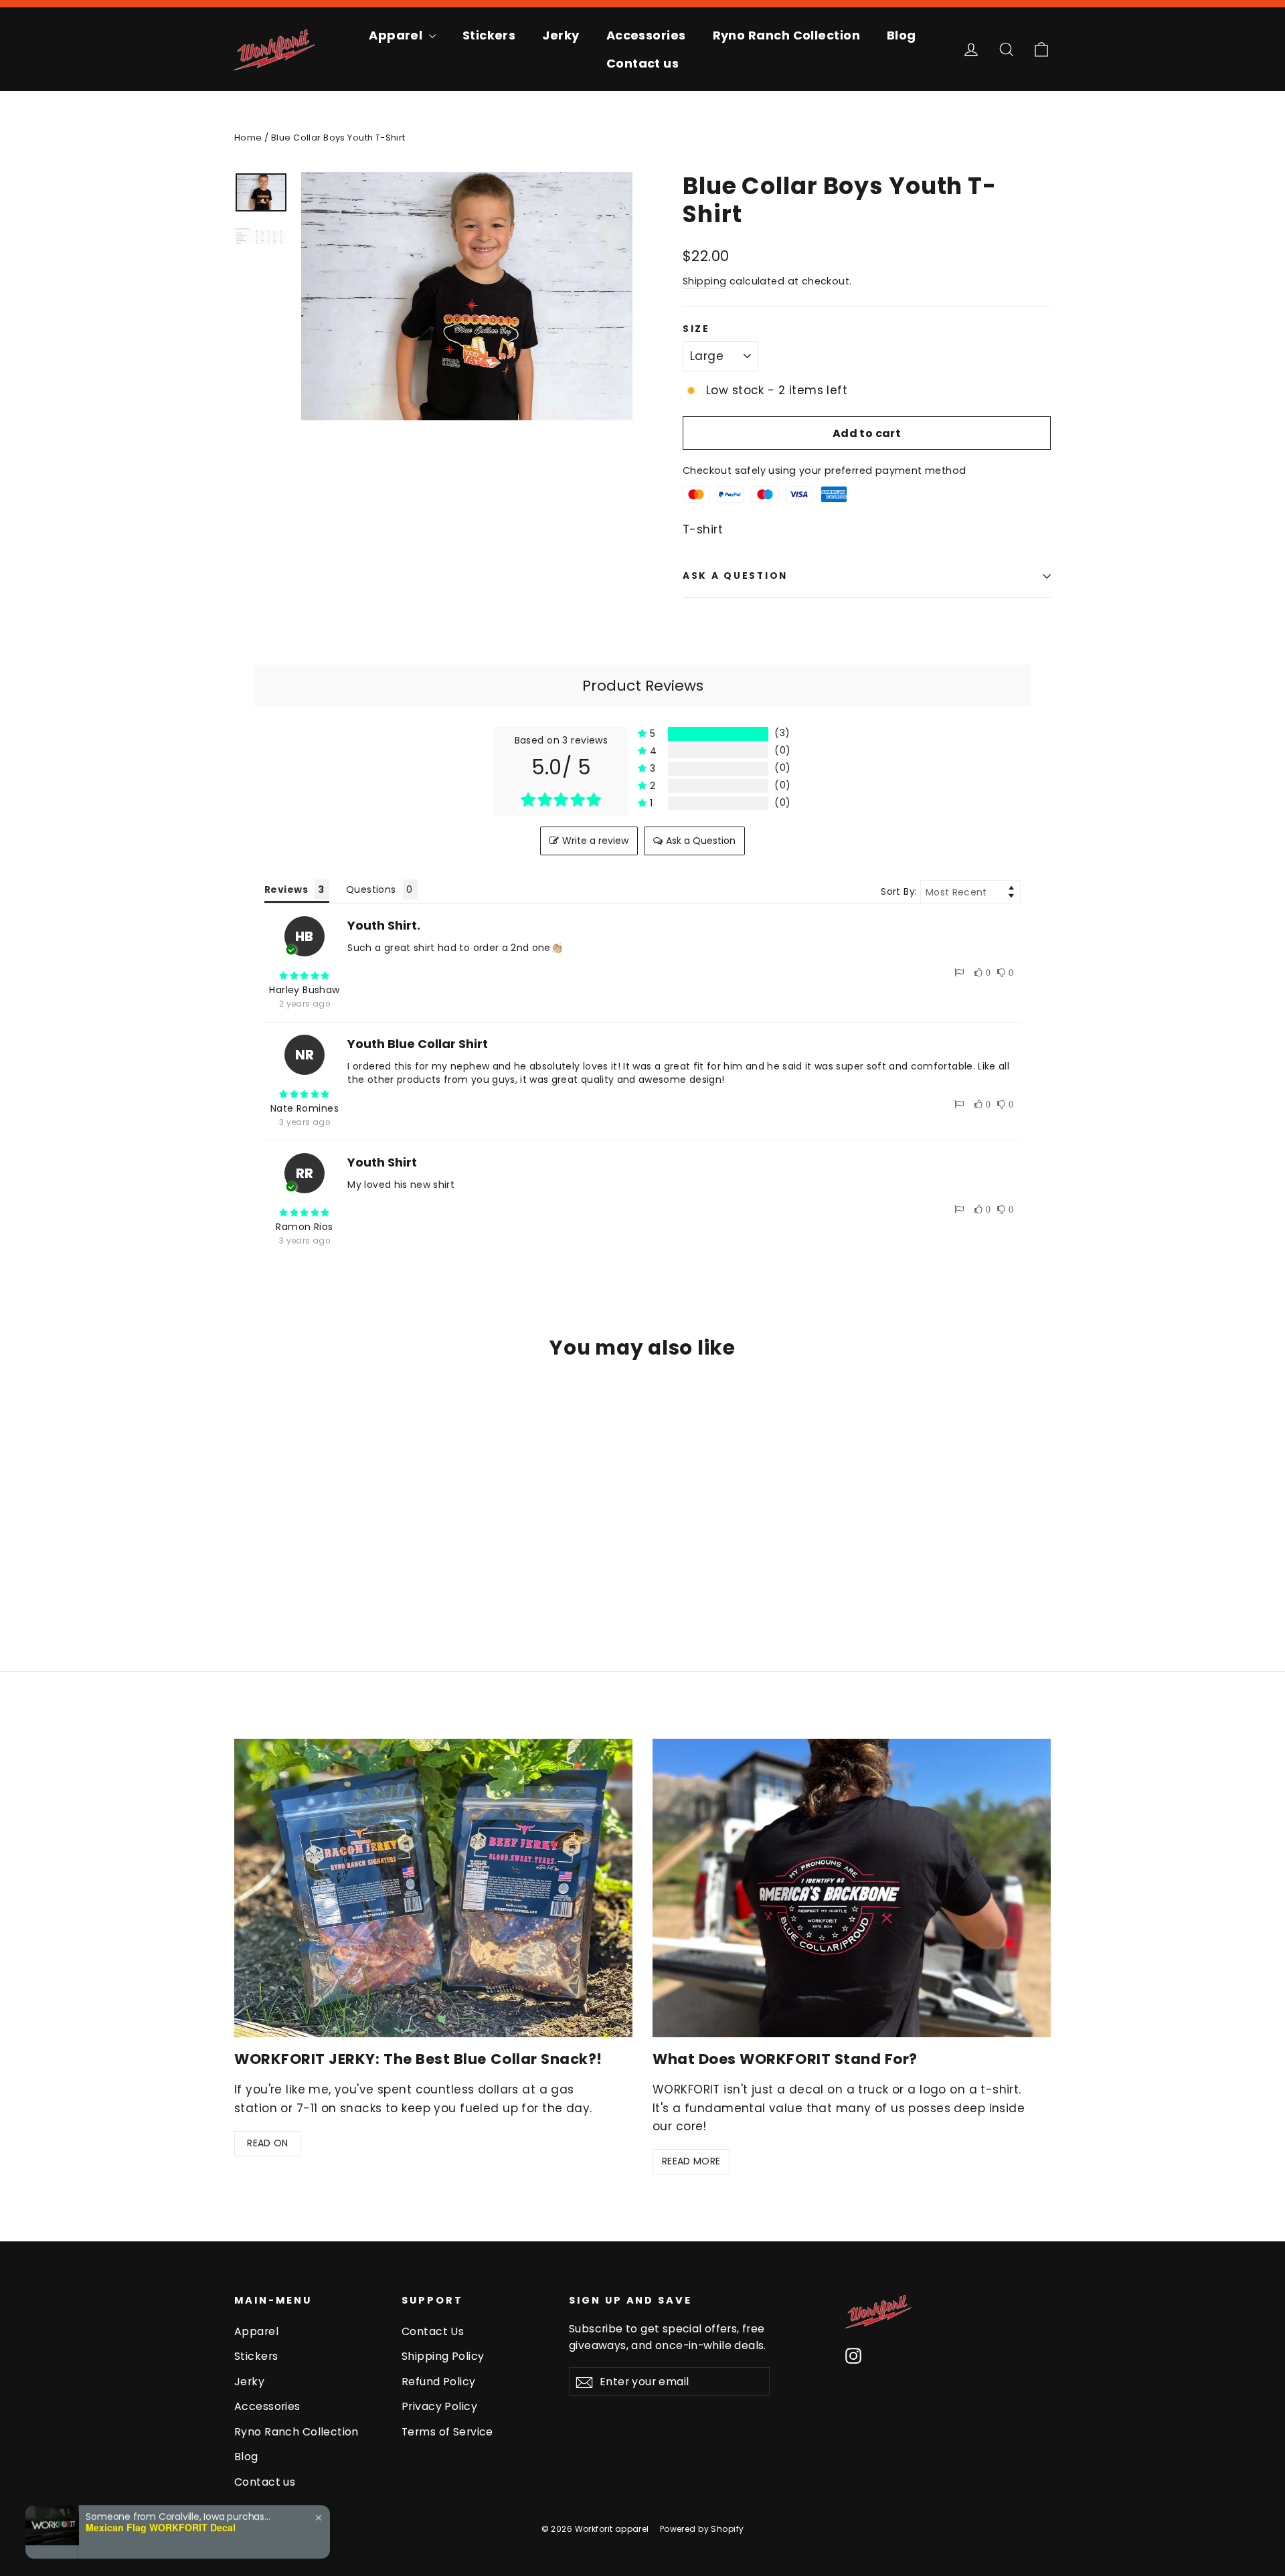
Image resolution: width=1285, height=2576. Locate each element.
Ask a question (735, 576)
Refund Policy (439, 2382)
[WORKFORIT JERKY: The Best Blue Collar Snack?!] (433, 1888)
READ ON (267, 2143)
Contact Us (433, 2331)
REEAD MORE (691, 2161)
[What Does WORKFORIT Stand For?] (852, 1888)
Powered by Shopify (702, 2529)
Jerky (561, 35)
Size (696, 329)
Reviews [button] (286, 889)
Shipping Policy (443, 2356)
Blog (902, 35)
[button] (714, 734)
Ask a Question (701, 841)
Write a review (595, 841)
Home (248, 138)
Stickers (489, 35)
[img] (305, 976)
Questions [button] (371, 889)
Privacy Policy (439, 2406)
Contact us (643, 63)
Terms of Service (447, 2432)
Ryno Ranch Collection (786, 35)
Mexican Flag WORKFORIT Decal (161, 2525)
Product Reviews (643, 686)
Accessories (646, 35)
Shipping (704, 281)
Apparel (397, 35)
